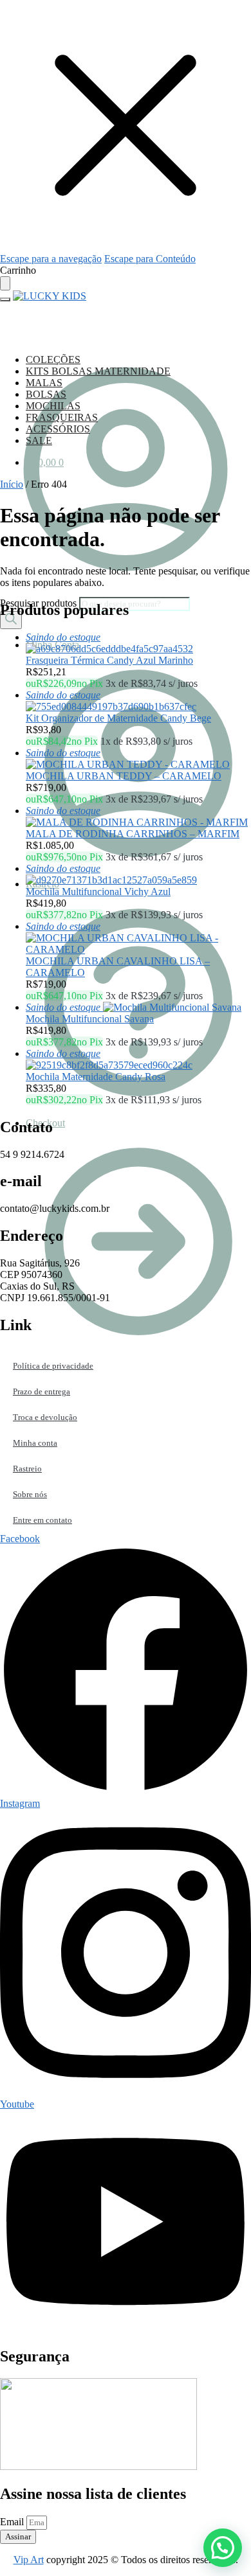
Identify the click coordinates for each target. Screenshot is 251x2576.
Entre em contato (42, 1520)
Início (12, 484)
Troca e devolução (45, 1417)
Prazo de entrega (42, 1391)
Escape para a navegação (51, 259)
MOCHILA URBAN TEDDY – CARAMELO (124, 776)
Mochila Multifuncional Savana (90, 1019)
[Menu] (5, 299)
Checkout (45, 1123)
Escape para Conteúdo (150, 259)
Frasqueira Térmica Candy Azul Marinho (109, 660)
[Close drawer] (5, 283)
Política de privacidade (53, 1366)
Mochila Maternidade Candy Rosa (96, 1077)
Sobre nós (30, 1494)
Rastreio (27, 1469)
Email (13, 2522)
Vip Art (29, 2560)
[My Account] (126, 591)
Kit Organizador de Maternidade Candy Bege (118, 718)
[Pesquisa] (11, 620)
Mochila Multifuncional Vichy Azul (98, 892)
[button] (223, 2548)
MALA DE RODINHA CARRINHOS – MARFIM (133, 834)
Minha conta (35, 1443)
